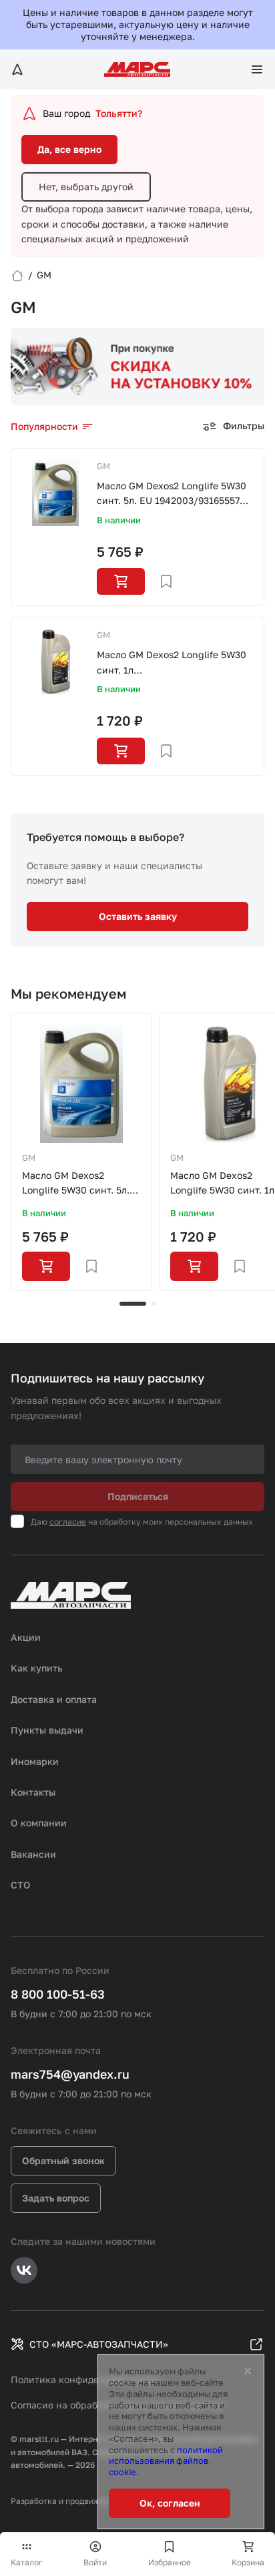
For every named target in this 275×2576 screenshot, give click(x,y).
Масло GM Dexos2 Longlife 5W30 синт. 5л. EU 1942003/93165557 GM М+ (172, 494)
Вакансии (33, 1854)
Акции (26, 1637)
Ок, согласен (170, 2503)
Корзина (248, 2562)
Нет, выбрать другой (86, 187)
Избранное (170, 2562)
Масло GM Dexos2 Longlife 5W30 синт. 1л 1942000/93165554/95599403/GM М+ (174, 663)
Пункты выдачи (47, 1730)
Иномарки (35, 1761)
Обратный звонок (63, 2160)
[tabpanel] (81, 1152)
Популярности (44, 426)
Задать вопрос (56, 2198)
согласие (68, 1522)
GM (103, 466)
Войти (95, 2562)
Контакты (33, 1792)
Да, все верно (69, 149)
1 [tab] (133, 1304)
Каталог (27, 2562)
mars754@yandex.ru (70, 2074)
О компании (39, 1823)
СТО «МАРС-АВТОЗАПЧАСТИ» (99, 2344)
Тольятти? (119, 113)
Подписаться (138, 1496)
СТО (21, 1885)
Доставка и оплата (54, 1699)
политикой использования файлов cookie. (166, 2461)
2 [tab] (154, 1304)
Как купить (37, 1668)
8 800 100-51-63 (58, 1994)
